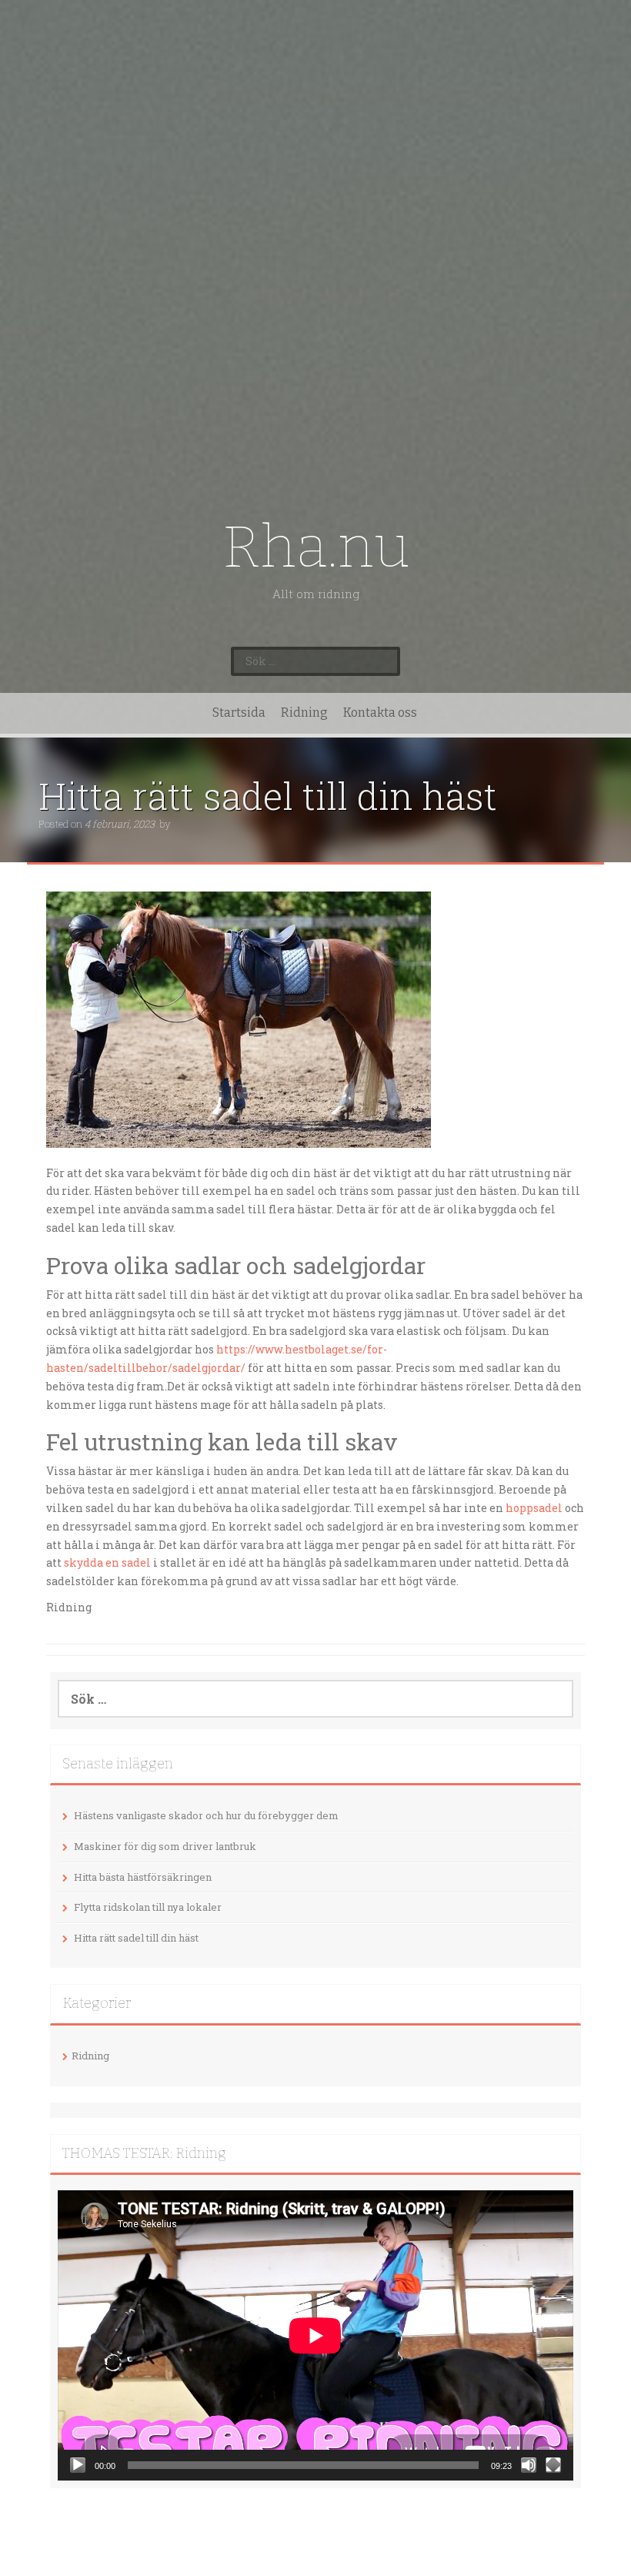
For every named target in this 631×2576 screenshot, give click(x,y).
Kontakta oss (380, 713)
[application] (315, 2335)
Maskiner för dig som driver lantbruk (165, 1846)
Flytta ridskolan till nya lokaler (148, 1907)
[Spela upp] (78, 2465)
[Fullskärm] (553, 2465)
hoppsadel (534, 1508)
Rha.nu (316, 547)
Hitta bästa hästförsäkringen (143, 1877)
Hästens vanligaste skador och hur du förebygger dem (206, 1815)
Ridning (304, 713)
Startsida (239, 713)
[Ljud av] (529, 2465)
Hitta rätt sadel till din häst (136, 1938)
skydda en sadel (107, 1562)
